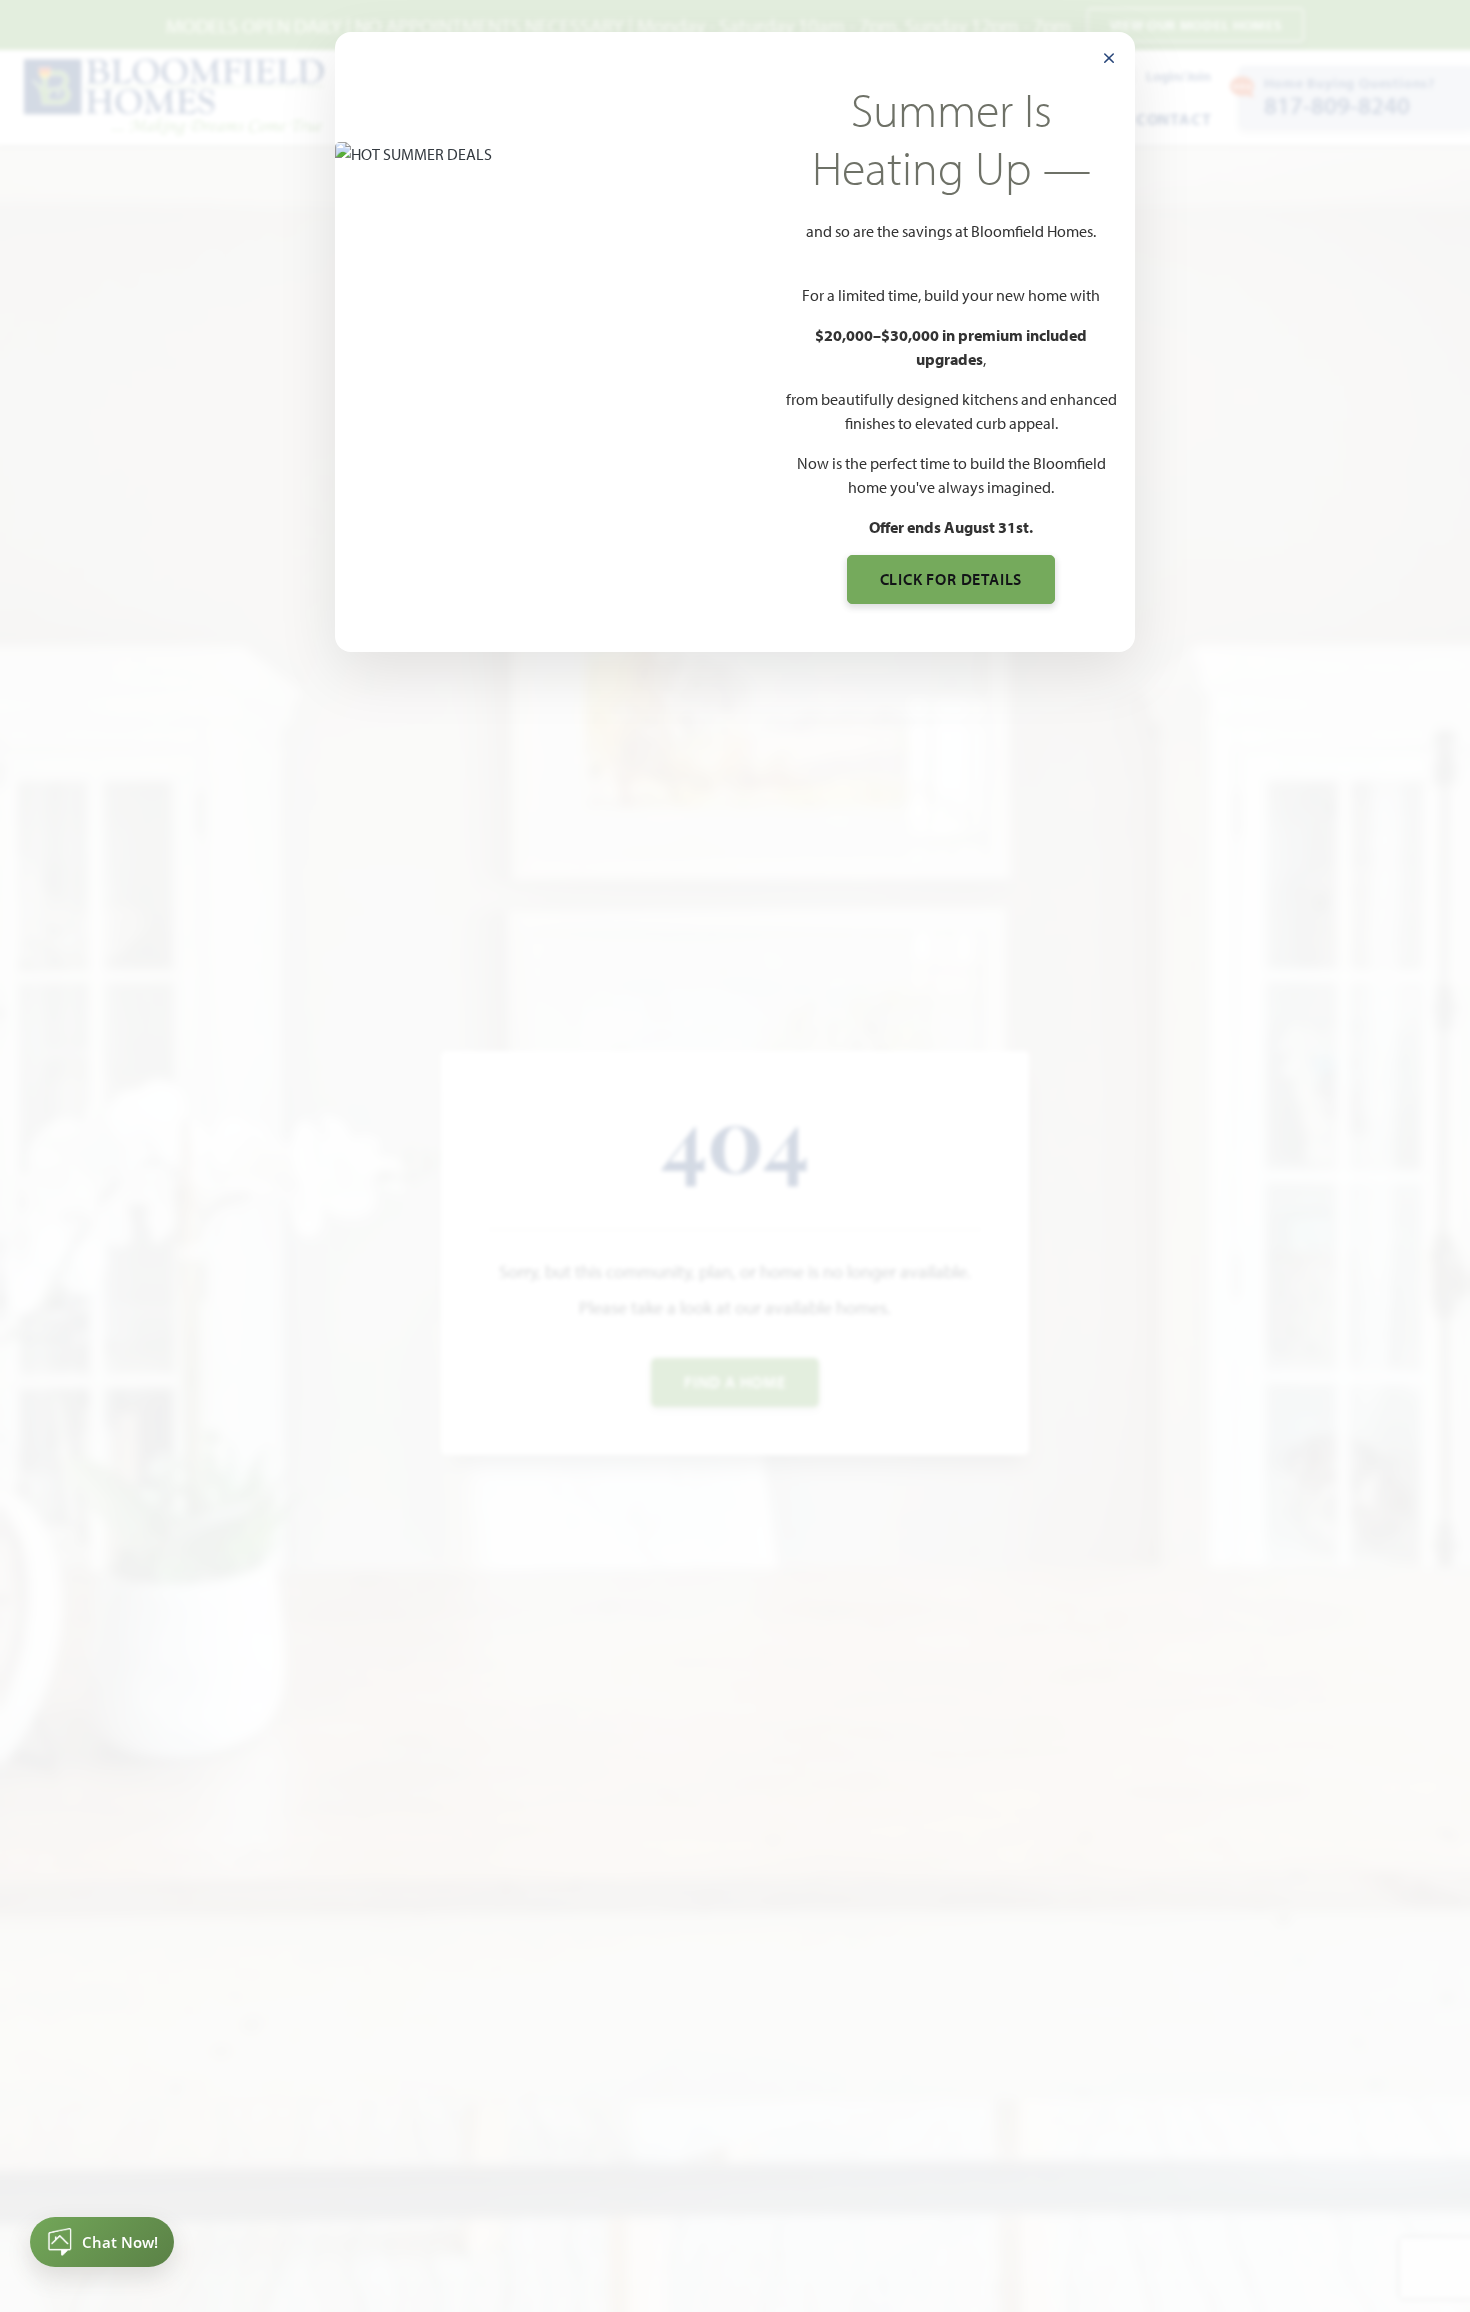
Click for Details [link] (951, 579)
